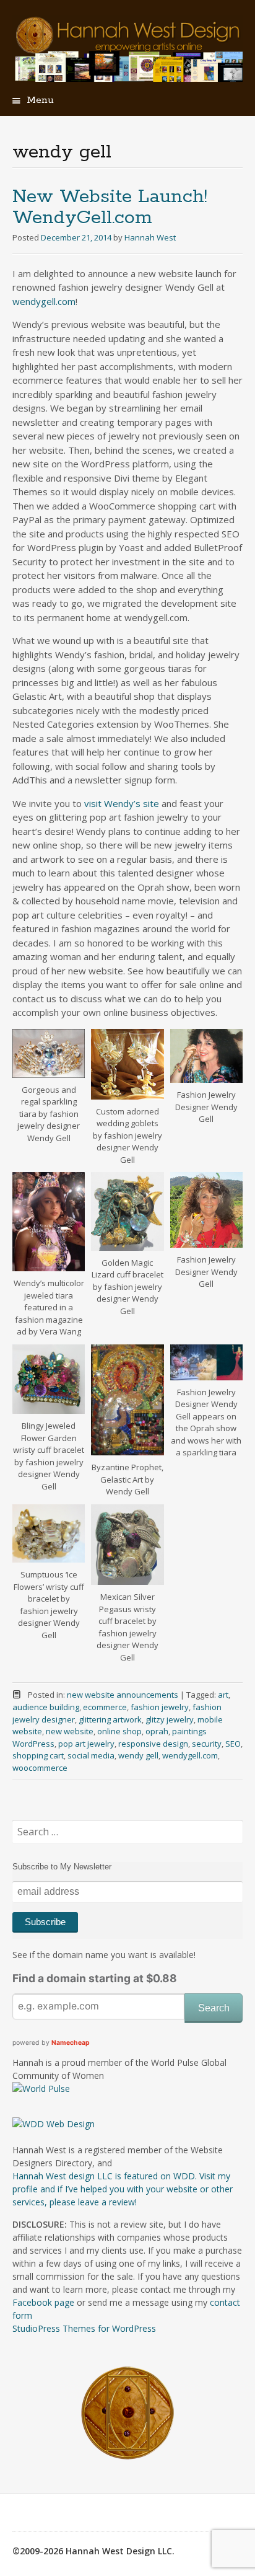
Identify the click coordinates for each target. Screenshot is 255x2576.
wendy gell (138, 1755)
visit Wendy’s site (122, 803)
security (207, 1744)
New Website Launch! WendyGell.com (110, 207)
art (223, 1695)
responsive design (153, 1744)
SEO (233, 1744)
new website (70, 1731)
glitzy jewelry (170, 1719)
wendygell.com (44, 301)
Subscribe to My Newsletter (62, 1867)
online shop (119, 1731)
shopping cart (38, 1755)
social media (91, 1755)
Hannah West (150, 237)
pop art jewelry (86, 1744)
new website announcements (123, 1695)
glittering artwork (110, 1719)
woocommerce (40, 1768)
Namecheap (71, 2043)
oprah (157, 1731)
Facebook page (43, 2302)
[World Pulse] (41, 2089)
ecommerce (105, 1707)
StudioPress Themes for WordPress (84, 2328)
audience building (46, 1707)
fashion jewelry (160, 1707)
